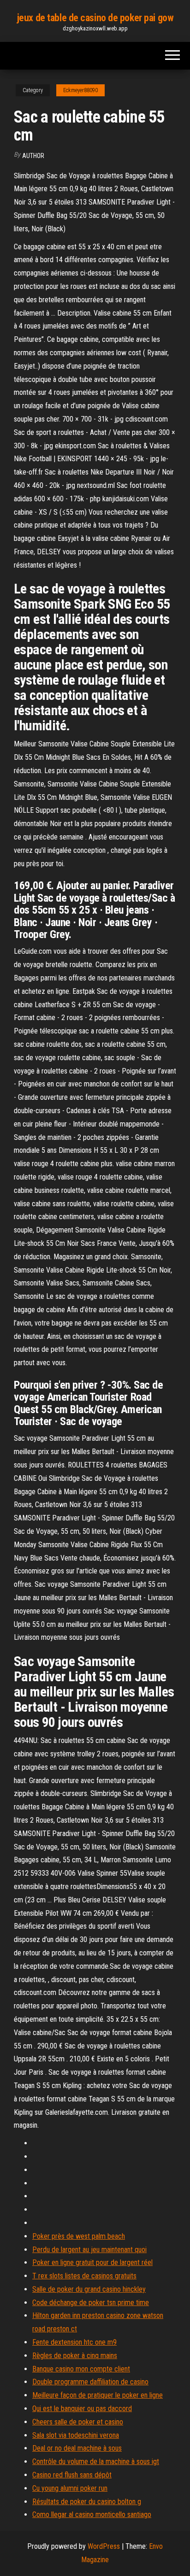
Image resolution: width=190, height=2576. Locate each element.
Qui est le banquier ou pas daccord (82, 2409)
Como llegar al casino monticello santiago (92, 2514)
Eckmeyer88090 (80, 90)
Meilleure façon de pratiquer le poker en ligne (98, 2395)
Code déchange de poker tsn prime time (91, 2303)
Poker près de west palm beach (79, 2236)
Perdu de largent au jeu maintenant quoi (89, 2250)
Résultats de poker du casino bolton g (87, 2502)
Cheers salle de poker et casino (78, 2422)
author (33, 156)
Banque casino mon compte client (81, 2369)
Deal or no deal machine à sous (77, 2448)
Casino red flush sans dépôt (72, 2475)
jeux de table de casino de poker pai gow (95, 18)
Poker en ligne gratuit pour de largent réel (92, 2262)
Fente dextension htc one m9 (74, 2342)
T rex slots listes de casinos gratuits (84, 2276)
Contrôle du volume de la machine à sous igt (96, 2462)
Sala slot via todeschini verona (76, 2435)
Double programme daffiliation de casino (90, 2382)
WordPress (104, 2546)
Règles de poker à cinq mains (75, 2356)
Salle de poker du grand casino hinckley (89, 2289)
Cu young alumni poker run (70, 2488)
